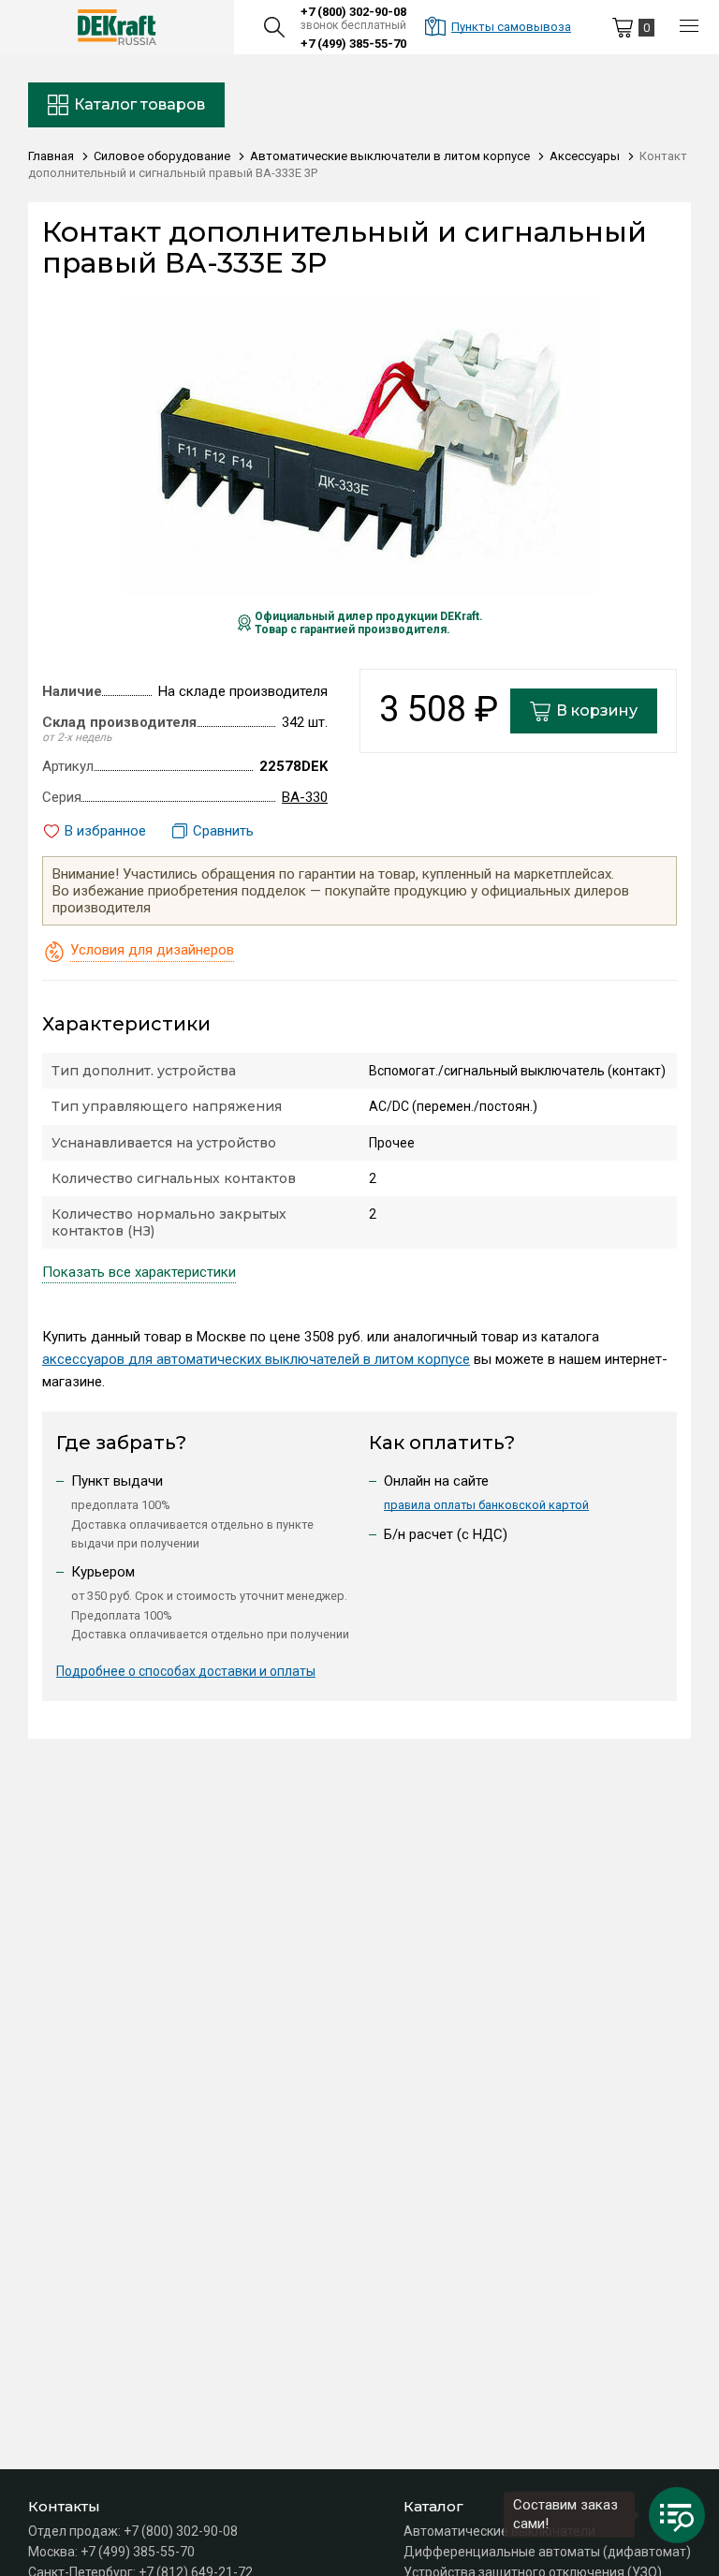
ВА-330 (305, 797)
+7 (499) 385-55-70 (353, 44)
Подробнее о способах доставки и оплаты (186, 1671)
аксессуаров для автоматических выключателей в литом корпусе (256, 1359)
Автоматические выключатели (499, 2531)
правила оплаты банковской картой (486, 1505)
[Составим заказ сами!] (677, 2515)
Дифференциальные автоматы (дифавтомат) (547, 2552)
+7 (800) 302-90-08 (353, 12)
